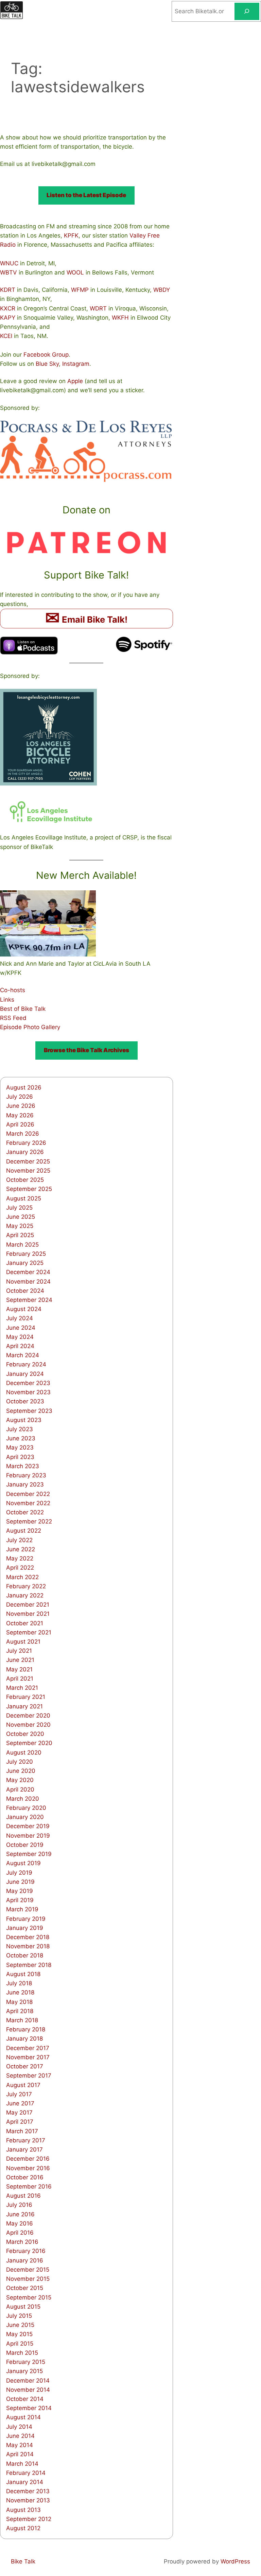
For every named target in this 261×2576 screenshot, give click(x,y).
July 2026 (20, 1097)
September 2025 (29, 1189)
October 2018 (25, 1955)
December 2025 (28, 1161)
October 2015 (25, 2288)
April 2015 (20, 2344)
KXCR (8, 308)
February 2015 (26, 2362)
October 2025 (25, 1180)
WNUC (9, 263)
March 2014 (22, 2464)
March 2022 (22, 1577)
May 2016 (20, 2223)
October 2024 (25, 1291)
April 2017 (20, 2122)
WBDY (162, 290)
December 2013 (28, 2491)
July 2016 (19, 2205)
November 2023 (28, 1392)
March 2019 (22, 1909)
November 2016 (28, 2168)
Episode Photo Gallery (30, 1027)
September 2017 (29, 2076)
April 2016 (20, 2233)
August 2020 (24, 1753)
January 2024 (25, 1374)
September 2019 (29, 1854)
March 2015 (22, 2353)
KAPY (8, 318)
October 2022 (25, 1512)
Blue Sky (47, 364)
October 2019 (25, 1845)
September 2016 (29, 2186)
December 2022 (28, 1494)
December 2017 (28, 2048)
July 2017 (19, 2094)
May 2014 (20, 2445)
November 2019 (28, 1836)
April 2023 (20, 1457)
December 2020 (28, 1716)
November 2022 (28, 1503)
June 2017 (20, 2103)
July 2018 (19, 1983)
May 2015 (19, 2334)
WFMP (80, 290)
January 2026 (25, 1152)
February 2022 (26, 1586)
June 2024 (21, 1328)
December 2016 (28, 2159)
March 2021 (22, 1688)
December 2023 (28, 1383)
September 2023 (29, 1411)
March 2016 (22, 2242)
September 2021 (29, 1632)
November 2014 (28, 2390)
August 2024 (24, 1309)
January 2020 (25, 1817)
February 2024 (26, 1364)
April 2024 (20, 1346)
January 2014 (25, 2482)
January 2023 (25, 1484)
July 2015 (19, 2316)
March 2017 (22, 2131)
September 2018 (29, 1965)
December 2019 (28, 1826)
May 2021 (19, 1669)
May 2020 (20, 1780)
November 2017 (28, 2057)
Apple (75, 381)
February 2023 (26, 1475)
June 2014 (20, 2436)
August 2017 (23, 2085)
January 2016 (25, 2260)
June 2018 (20, 1992)
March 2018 (22, 2020)
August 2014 (23, 2417)
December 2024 (28, 1272)
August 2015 (23, 2307)
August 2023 (24, 1420)
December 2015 (28, 2270)
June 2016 (20, 2214)
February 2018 (26, 2029)
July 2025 (19, 1208)
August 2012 (23, 2528)
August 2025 (24, 1198)
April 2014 (20, 2454)
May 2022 (20, 1558)
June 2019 (20, 1882)
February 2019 (26, 1919)
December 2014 (28, 2381)
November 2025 (28, 1171)
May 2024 (20, 1337)
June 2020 (21, 1771)
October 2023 (25, 1401)
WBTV (8, 272)
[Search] (247, 11)
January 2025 (25, 1263)
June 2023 (21, 1438)
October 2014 (25, 2399)
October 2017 (25, 2066)
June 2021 (20, 1660)
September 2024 (29, 1300)
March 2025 (22, 1245)
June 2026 (21, 1106)
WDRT (98, 308)
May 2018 (19, 2002)
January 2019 (25, 1928)
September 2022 (29, 1521)
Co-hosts (13, 990)
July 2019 (19, 1873)
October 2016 (25, 2177)
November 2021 (28, 1614)
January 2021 (24, 1706)
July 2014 (19, 2427)
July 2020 (20, 1762)
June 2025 (21, 1217)
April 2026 (20, 1124)
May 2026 (20, 1115)
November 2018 (28, 1946)
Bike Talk (23, 2561)
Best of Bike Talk (23, 1009)
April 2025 (20, 1235)
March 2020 (23, 1799)
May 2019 (20, 1891)
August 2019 (23, 1863)
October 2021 (25, 1623)
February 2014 (26, 2473)
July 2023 (20, 1429)
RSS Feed (13, 1018)
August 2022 (24, 1531)
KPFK (71, 235)
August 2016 (23, 2196)
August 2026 (24, 1087)
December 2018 (28, 1937)
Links (7, 1000)
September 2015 (29, 2297)
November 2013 (28, 2500)
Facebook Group (46, 355)
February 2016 (26, 2251)
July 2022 (19, 1540)
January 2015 (24, 2371)
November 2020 (28, 1725)
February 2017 (26, 2140)
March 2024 (23, 1355)
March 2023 (23, 1466)
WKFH (120, 318)
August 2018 (23, 1974)
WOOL (75, 272)
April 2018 (20, 2011)
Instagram (76, 364)
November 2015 (28, 2279)
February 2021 (26, 1697)
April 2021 (20, 1679)
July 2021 (19, 1651)
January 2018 (24, 2039)
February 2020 (26, 1808)
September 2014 (29, 2408)
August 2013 (23, 2510)
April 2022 (20, 1568)
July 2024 (20, 1318)
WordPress (235, 2561)
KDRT (8, 290)
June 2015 (20, 2325)
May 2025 (20, 1226)
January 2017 (24, 2149)
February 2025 (26, 1254)
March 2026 (23, 1134)
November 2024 (28, 1282)
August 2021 (23, 1642)
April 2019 (20, 1900)
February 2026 (26, 1143)
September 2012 (29, 2519)
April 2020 (20, 1789)
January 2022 (25, 1595)
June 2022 (21, 1549)
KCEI (6, 336)
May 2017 (19, 2113)
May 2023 (20, 1447)
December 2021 (28, 1605)
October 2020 (25, 1734)
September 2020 (29, 1743)
